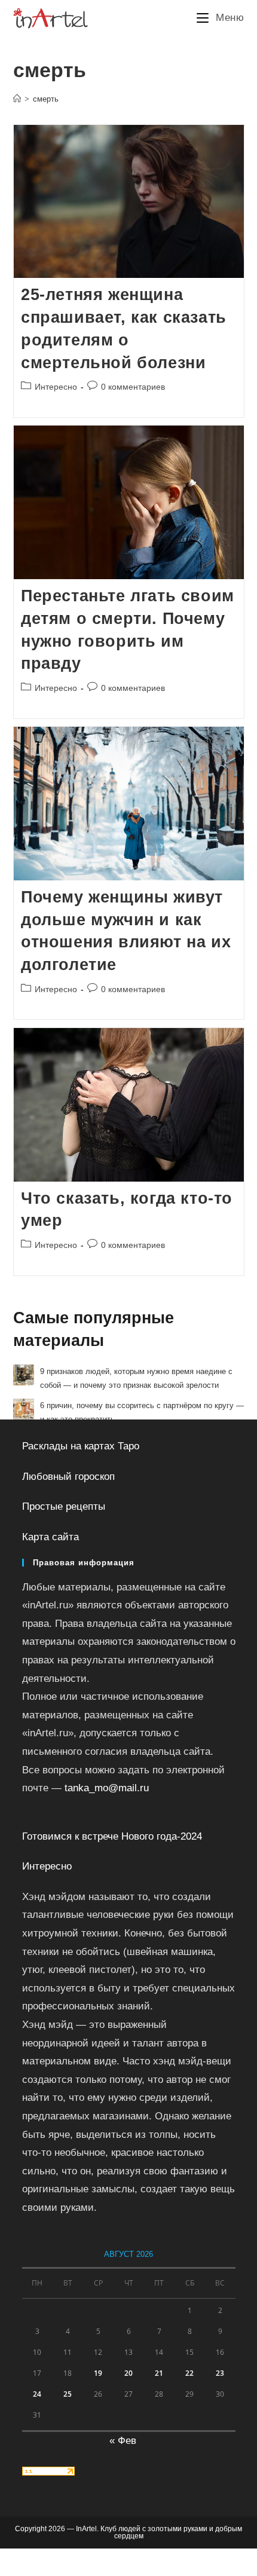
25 (68, 2394)
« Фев (123, 2441)
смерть (46, 99)
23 (220, 2373)
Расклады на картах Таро (81, 1446)
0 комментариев (133, 387)
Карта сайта (51, 1537)
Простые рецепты (64, 1506)
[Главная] (17, 99)
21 (159, 2373)
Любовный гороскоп (68, 1477)
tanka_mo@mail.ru (107, 1788)
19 (98, 2373)
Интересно (56, 387)
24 (37, 2394)
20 (128, 2373)
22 (189, 2373)
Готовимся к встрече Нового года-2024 (112, 1836)
